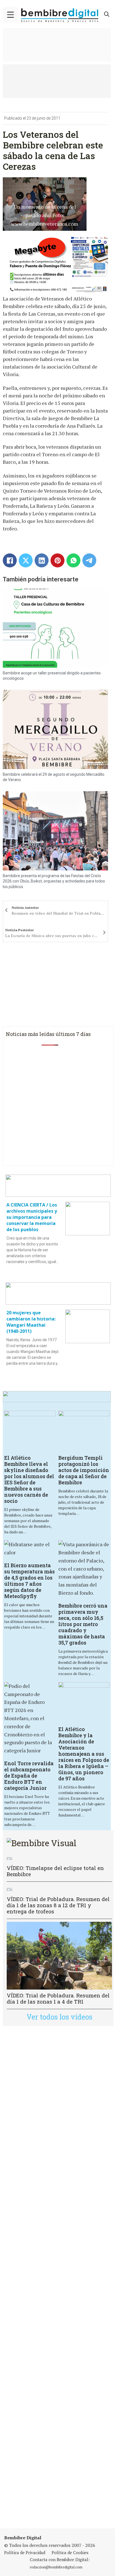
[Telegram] (89, 560)
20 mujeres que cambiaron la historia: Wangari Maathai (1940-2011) (31, 1322)
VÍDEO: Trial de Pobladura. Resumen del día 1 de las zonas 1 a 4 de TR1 (58, 1998)
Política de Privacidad (25, 2552)
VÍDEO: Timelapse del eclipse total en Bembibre (55, 1871)
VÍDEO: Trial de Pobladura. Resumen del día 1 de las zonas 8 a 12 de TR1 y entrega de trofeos (58, 1905)
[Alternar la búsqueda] (107, 14)
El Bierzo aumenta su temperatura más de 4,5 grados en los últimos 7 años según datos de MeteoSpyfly (29, 1581)
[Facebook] (10, 560)
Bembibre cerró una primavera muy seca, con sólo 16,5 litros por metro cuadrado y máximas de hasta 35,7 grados (83, 1624)
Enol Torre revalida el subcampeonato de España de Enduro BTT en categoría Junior (29, 1776)
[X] (26, 560)
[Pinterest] (57, 560)
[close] (10, 15)
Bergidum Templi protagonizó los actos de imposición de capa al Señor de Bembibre (84, 1470)
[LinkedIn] (42, 560)
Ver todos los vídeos (59, 2017)
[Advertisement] (57, 2277)
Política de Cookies (70, 2552)
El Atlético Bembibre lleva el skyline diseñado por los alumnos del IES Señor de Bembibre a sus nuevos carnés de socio (29, 1479)
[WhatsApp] (73, 560)
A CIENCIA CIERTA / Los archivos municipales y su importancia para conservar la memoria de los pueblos (32, 1217)
